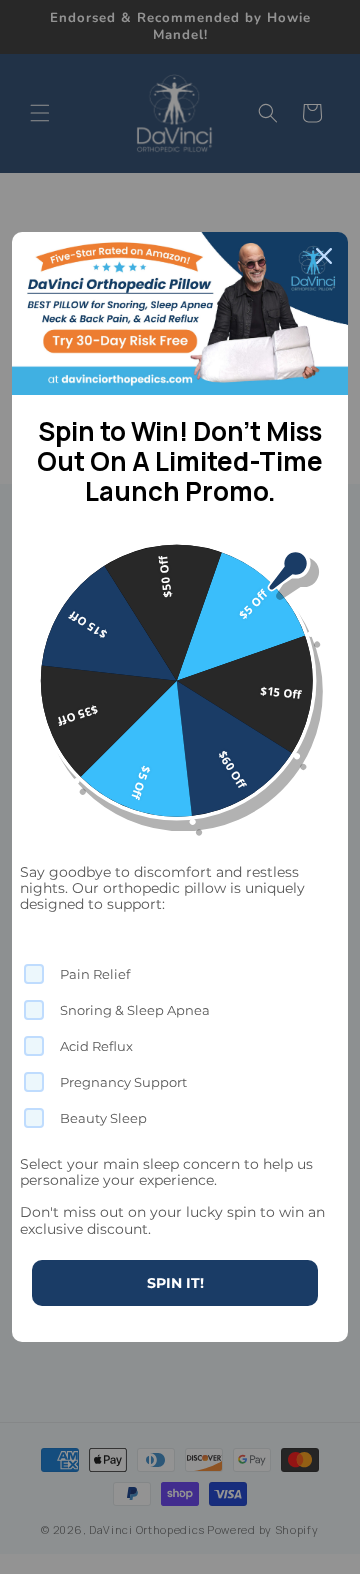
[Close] (324, 256)
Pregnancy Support (123, 1082)
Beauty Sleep (103, 1118)
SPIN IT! (175, 1283)
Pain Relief (95, 974)
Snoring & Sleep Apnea (135, 1010)
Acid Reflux (96, 1046)
